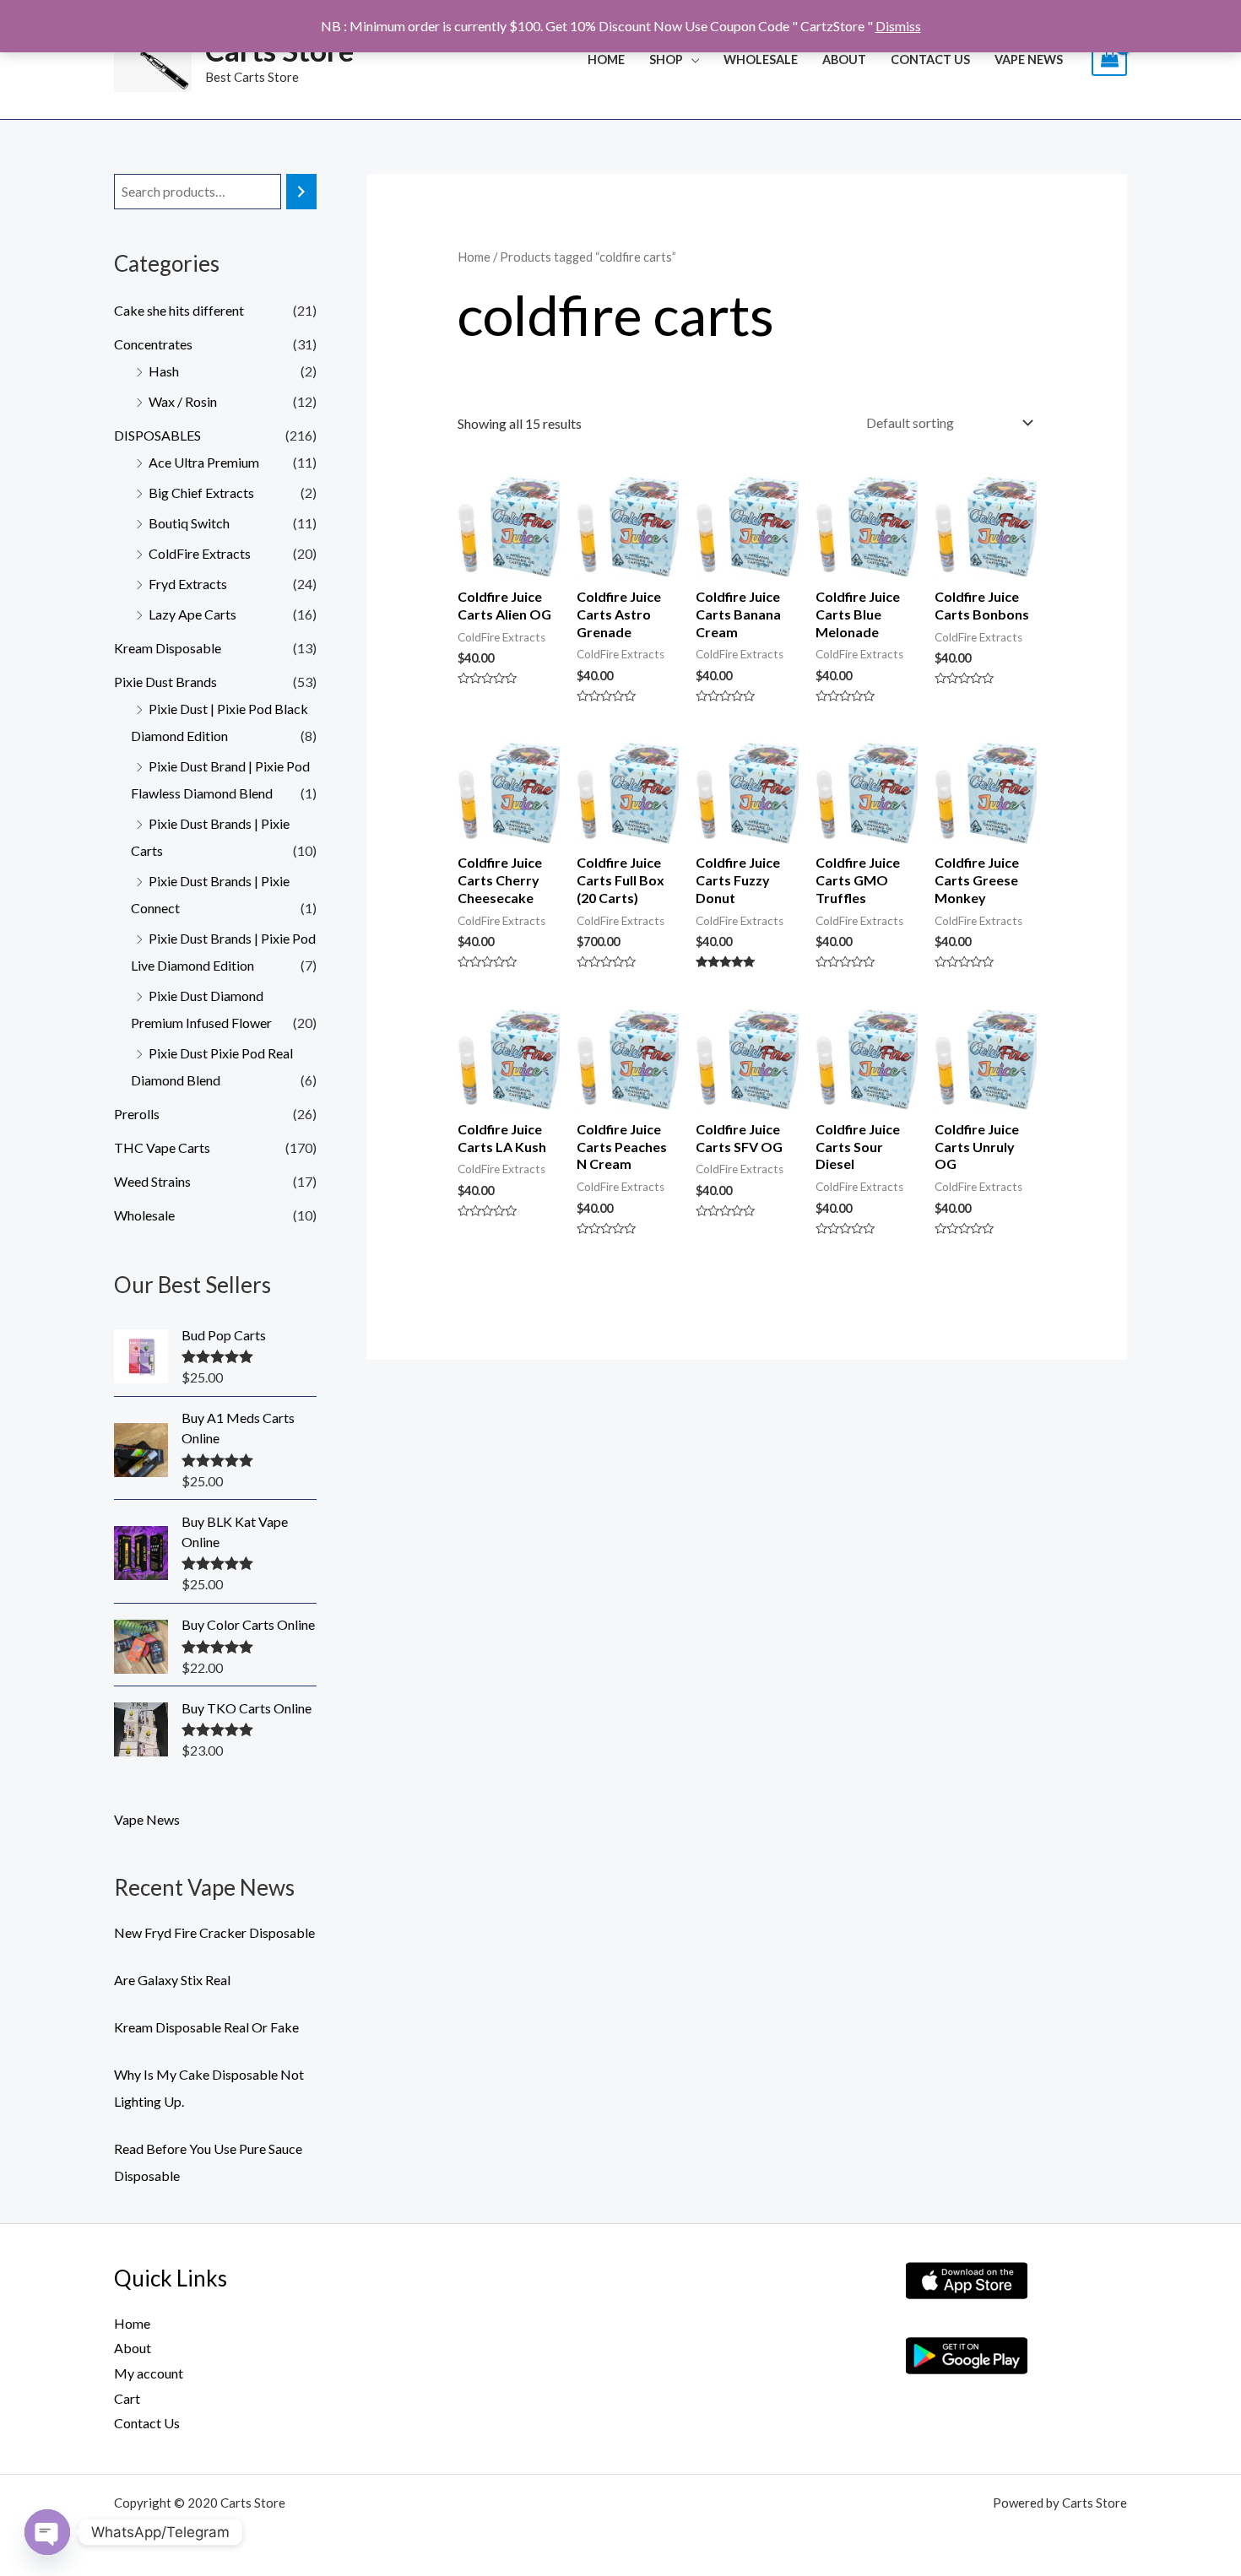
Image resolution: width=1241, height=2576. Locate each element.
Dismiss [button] (898, 26)
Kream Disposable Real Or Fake (206, 2027)
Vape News (1029, 60)
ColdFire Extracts (200, 553)
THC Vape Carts (162, 1147)
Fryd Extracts (188, 584)
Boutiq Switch (189, 523)
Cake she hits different (179, 310)
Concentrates (153, 344)
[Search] (301, 192)
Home (606, 60)
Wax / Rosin (183, 401)
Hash (164, 371)
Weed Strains (152, 1181)
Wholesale (144, 1215)
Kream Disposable (168, 648)
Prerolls (137, 1114)
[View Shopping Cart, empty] (1109, 60)
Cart (127, 2398)
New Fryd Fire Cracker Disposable (214, 1932)
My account (149, 2373)
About (844, 60)
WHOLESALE (761, 60)
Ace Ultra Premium (204, 462)
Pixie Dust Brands (165, 682)
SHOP (666, 60)
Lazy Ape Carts (192, 614)
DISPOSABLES (157, 435)
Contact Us (930, 60)
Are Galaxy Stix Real (172, 1980)
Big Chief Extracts (201, 492)
